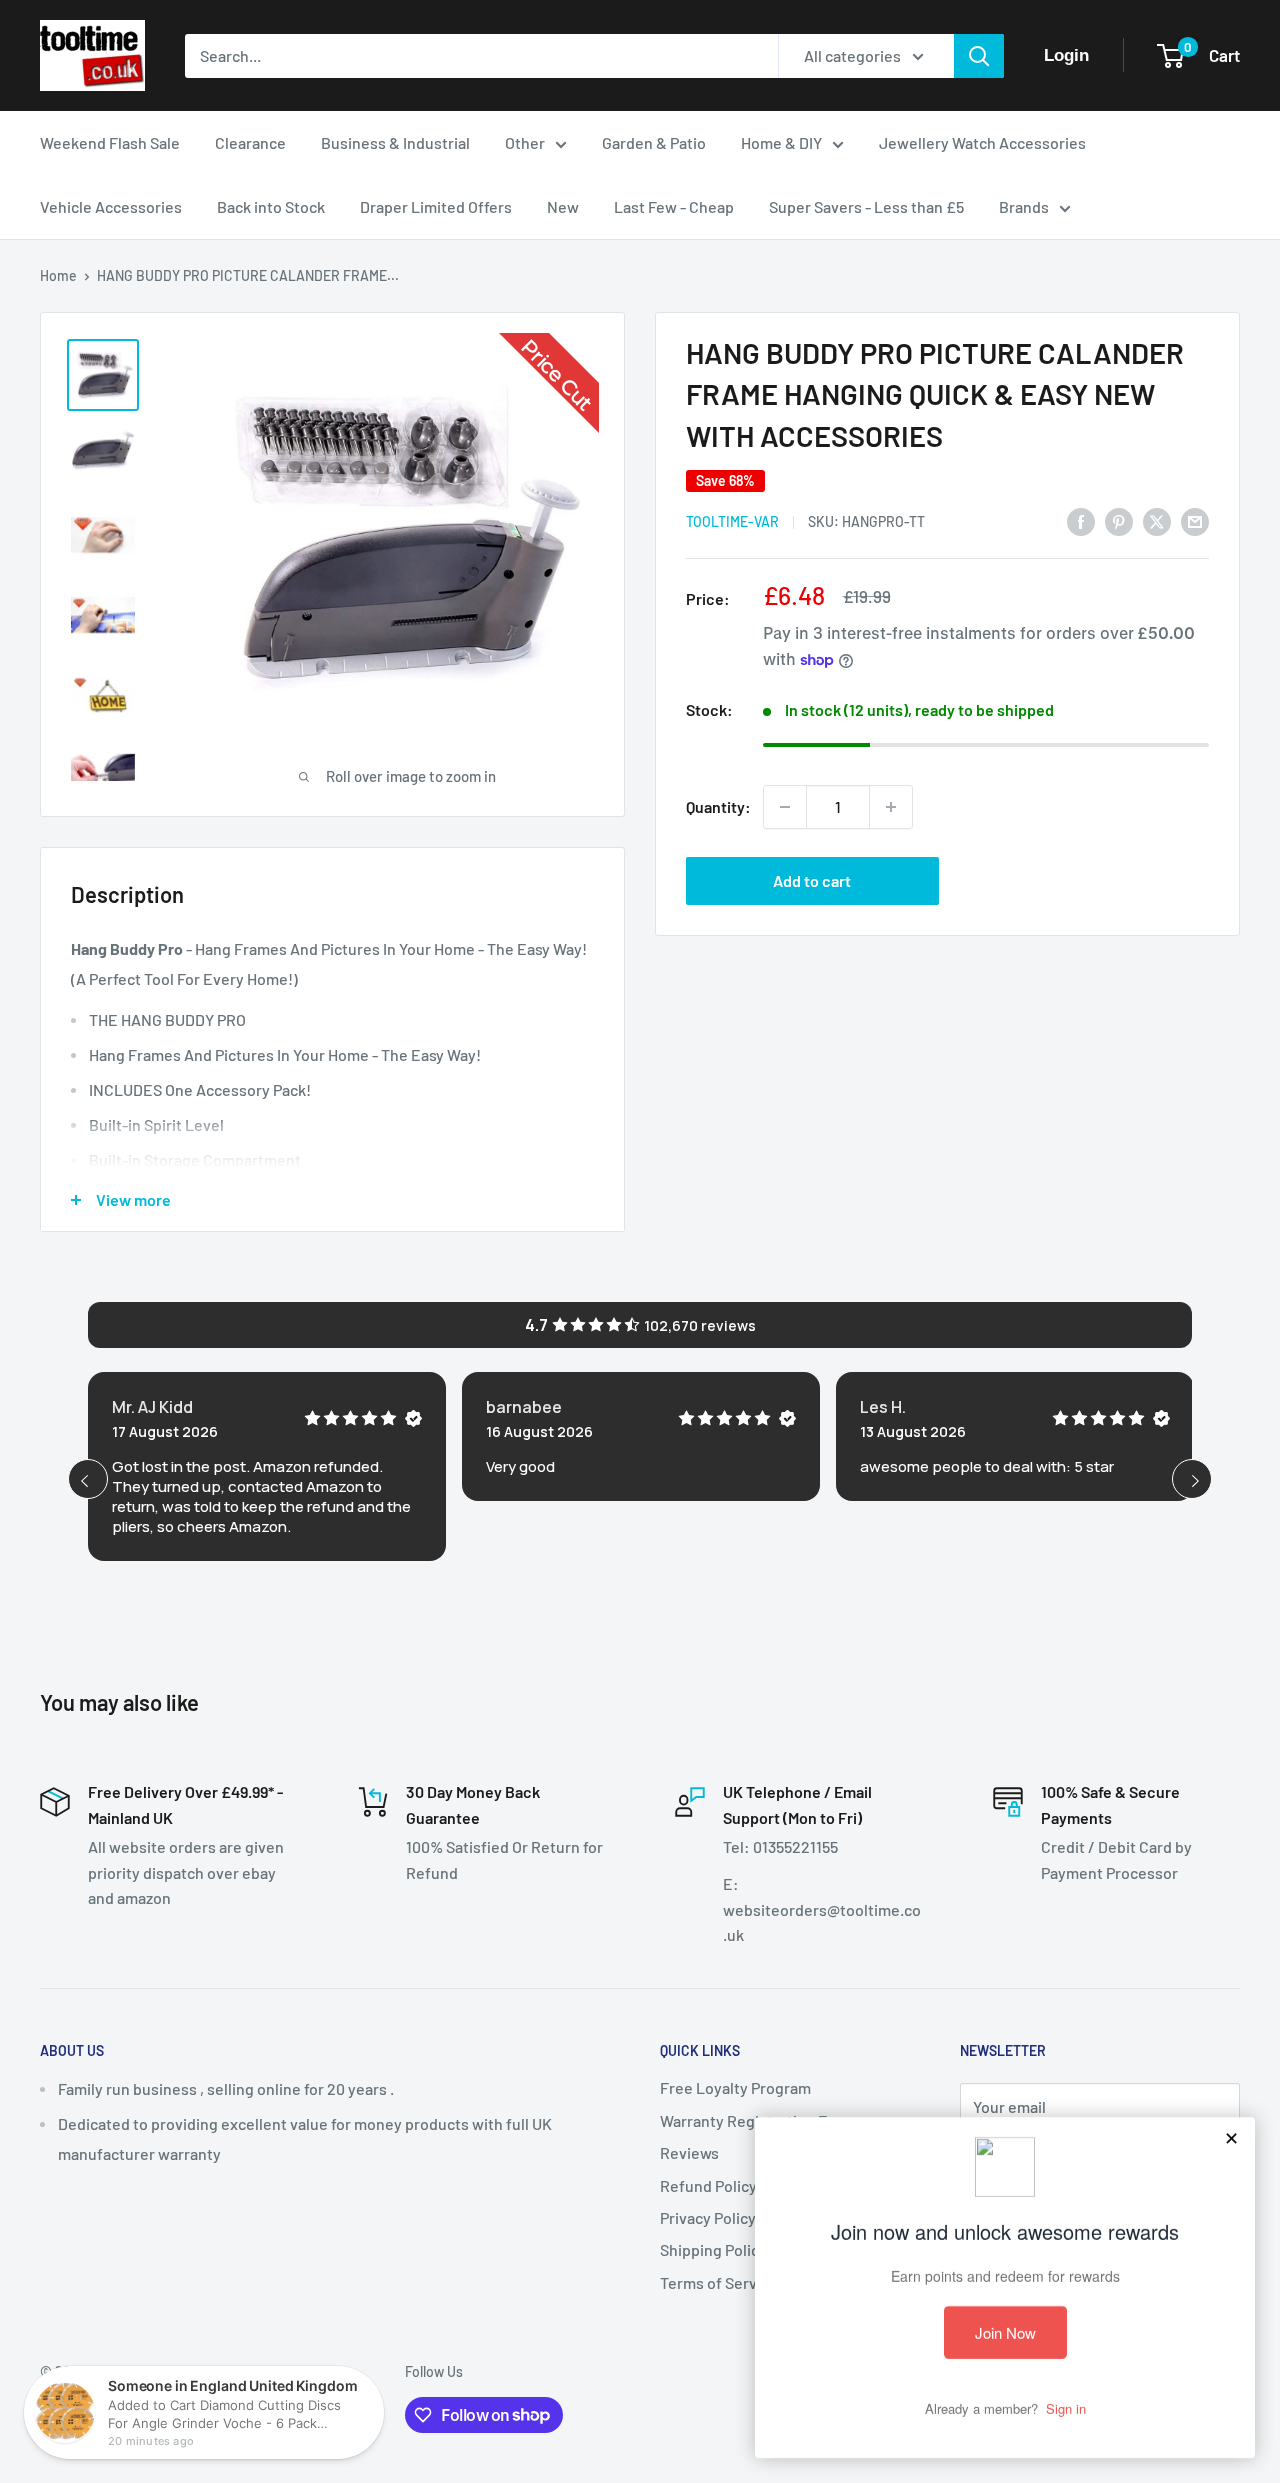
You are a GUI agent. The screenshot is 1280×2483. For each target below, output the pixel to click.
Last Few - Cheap (674, 206)
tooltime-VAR (732, 521)
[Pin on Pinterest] (1119, 520)
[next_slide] (1192, 1479)
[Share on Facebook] (1081, 520)
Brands (1024, 206)
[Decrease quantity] (785, 807)
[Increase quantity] (891, 807)
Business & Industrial (395, 142)
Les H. (883, 1407)
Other (525, 142)
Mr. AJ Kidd (152, 1407)
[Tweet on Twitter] (1157, 520)
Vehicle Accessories (111, 206)
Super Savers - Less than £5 (866, 206)
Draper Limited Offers (436, 206)
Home (58, 275)
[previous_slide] (88, 1479)
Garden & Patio (654, 142)
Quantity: (718, 806)
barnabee (524, 1407)
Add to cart (812, 880)
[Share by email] (1195, 520)
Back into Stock (271, 206)
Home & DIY (781, 142)
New (563, 206)
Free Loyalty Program (735, 2087)
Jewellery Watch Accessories (982, 142)
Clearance (250, 142)
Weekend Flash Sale (110, 142)
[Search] (979, 56)
